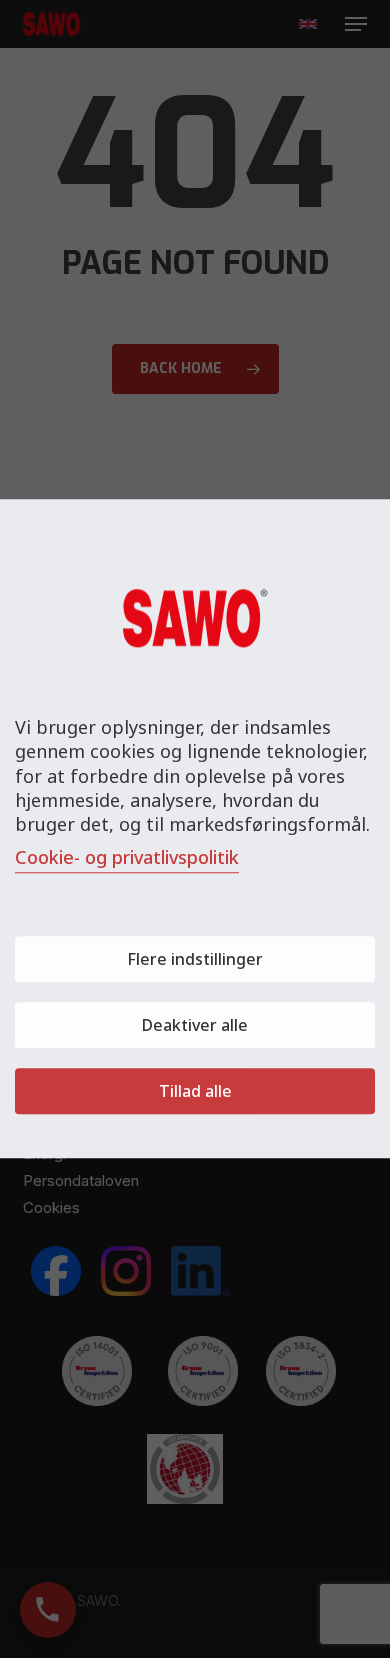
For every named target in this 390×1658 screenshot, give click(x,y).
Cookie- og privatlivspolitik (127, 858)
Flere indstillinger (195, 960)
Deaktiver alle (195, 1026)
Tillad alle (195, 1092)
